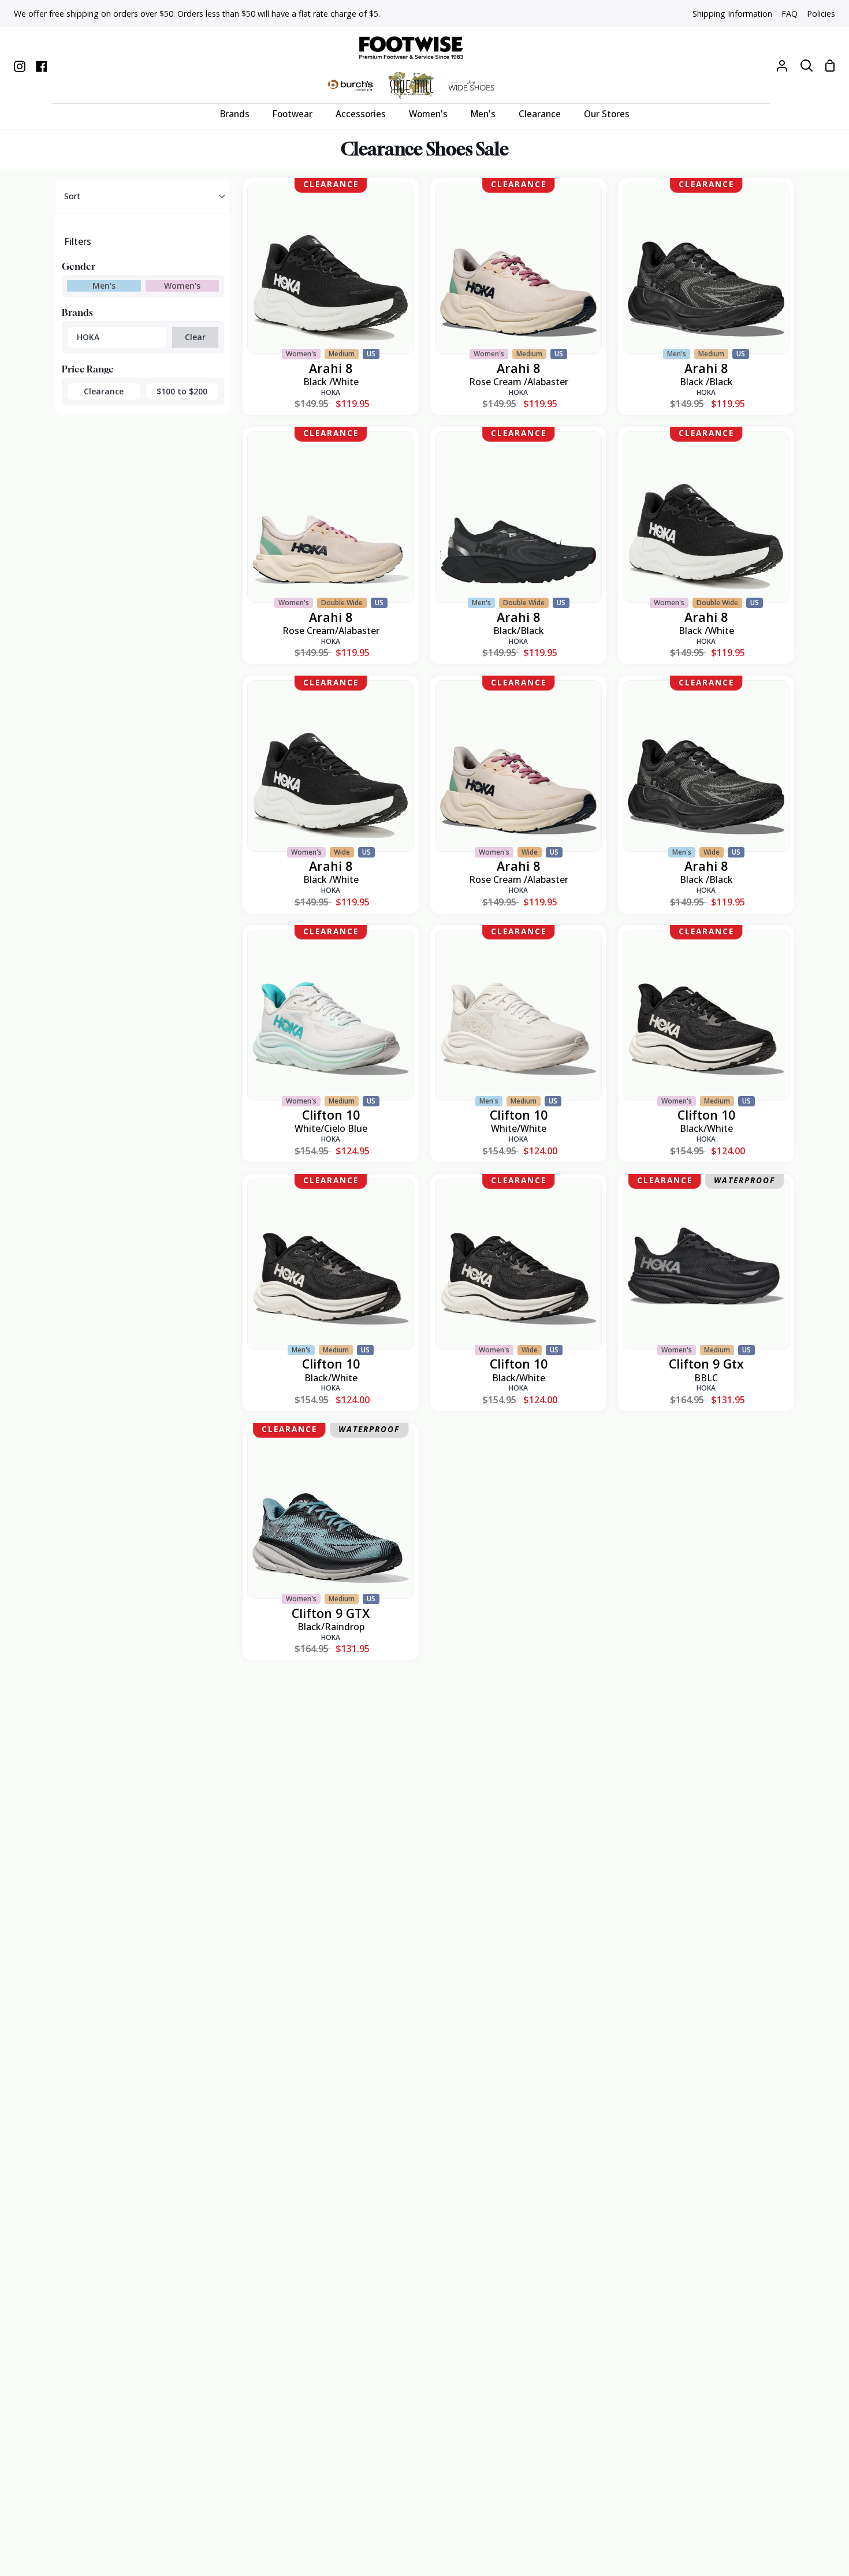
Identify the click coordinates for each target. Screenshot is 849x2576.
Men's (104, 286)
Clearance (104, 391)
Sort (72, 196)
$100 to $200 (182, 391)
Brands (77, 312)
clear (195, 337)
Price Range (88, 369)
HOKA (88, 337)
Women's (182, 286)
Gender (79, 266)
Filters (78, 241)
